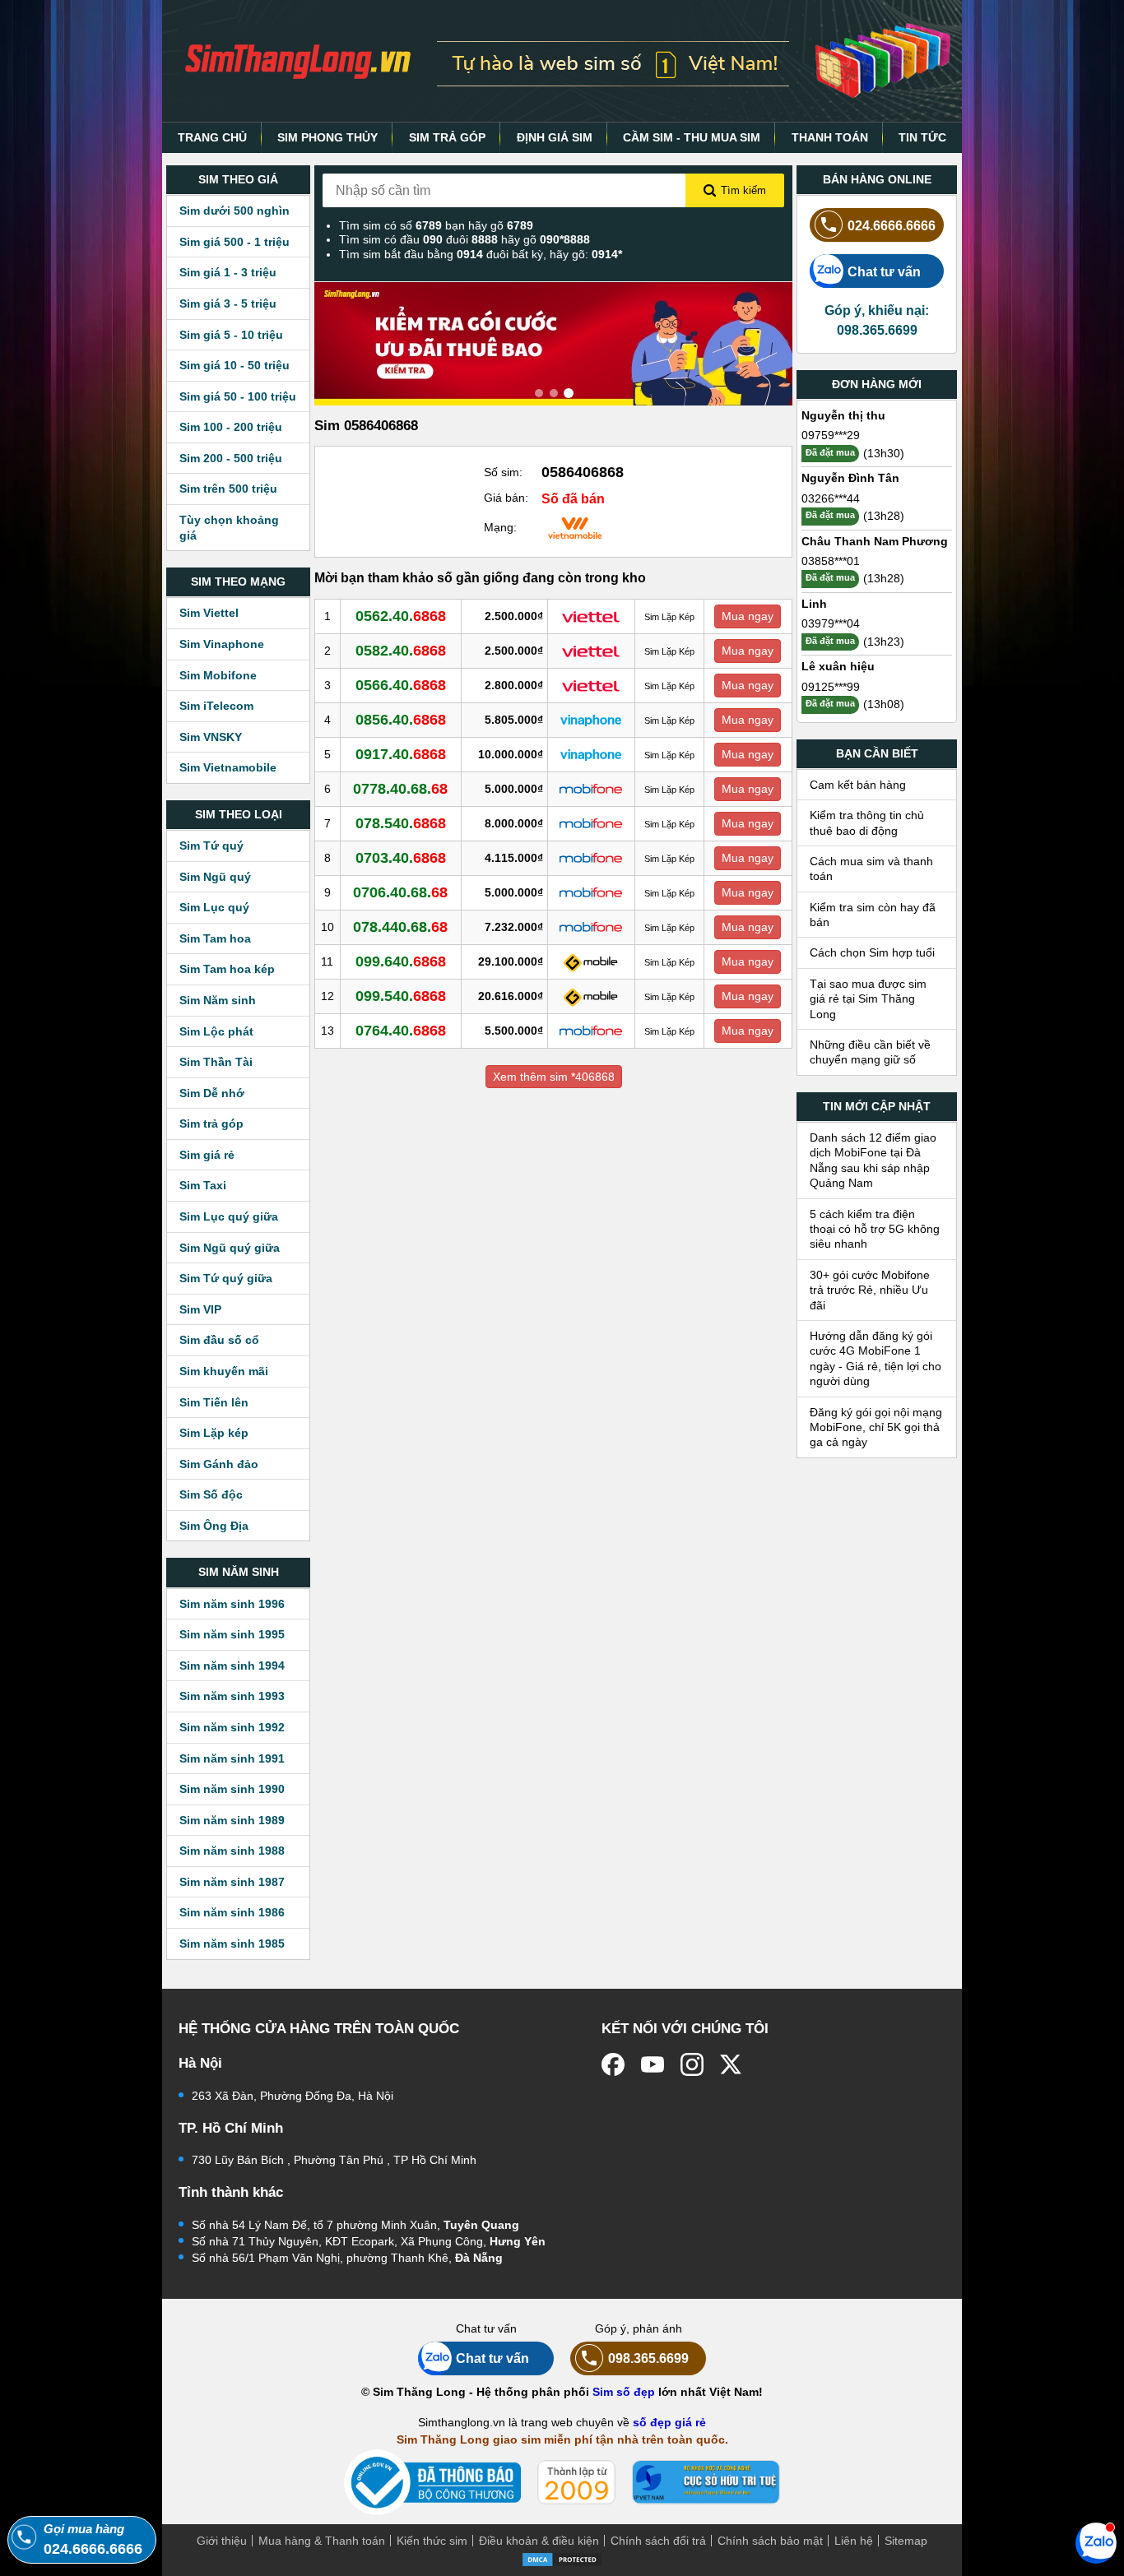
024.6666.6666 (892, 225)
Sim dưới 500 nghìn (235, 211)
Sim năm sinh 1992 (232, 1727)
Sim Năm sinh (218, 1000)
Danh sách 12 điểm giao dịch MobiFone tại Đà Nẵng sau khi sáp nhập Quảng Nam (873, 1160)
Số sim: (503, 472)
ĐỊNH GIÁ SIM (555, 137)
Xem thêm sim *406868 (554, 1077)
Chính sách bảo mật (770, 2541)
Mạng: (500, 527)
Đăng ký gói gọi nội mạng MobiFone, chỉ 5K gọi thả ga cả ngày (876, 1427)
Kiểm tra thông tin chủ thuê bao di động (867, 822)
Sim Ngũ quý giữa (230, 1248)
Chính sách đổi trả (658, 2541)
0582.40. (401, 651)
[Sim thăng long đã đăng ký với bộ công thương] (432, 2483)
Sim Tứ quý (211, 846)
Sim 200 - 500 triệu (231, 458)
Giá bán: (506, 498)
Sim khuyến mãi (224, 1371)
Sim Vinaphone (222, 644)
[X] (732, 2064)
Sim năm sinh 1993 (232, 1696)
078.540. (401, 823)
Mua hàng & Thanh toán (322, 2541)
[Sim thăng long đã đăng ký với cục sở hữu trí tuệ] (706, 2482)
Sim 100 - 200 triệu (231, 427)
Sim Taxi (203, 1185)
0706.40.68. (400, 892)
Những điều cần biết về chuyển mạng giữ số (870, 1052)
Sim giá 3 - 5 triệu (228, 303)
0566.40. (401, 685)
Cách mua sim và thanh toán (871, 869)
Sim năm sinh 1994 (232, 1666)
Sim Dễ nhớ (212, 1093)
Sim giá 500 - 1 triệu (235, 242)
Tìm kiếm (743, 190)
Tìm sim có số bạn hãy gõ (436, 225)
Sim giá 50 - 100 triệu (238, 396)
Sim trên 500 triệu (228, 489)
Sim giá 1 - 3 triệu (228, 272)
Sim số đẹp (624, 2392)
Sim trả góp (211, 1124)
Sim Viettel (209, 613)
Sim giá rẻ (207, 1155)
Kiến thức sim (432, 2541)
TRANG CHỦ (212, 137)
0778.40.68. (400, 789)
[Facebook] (613, 2064)
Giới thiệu (222, 2541)
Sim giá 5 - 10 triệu (231, 335)
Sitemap (906, 2541)
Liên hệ (854, 2541)
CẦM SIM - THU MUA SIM (692, 137)
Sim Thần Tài (216, 1062)
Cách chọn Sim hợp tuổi (872, 952)
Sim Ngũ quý (215, 877)
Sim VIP (200, 1309)
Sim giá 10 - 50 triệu (235, 365)
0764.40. (401, 1031)
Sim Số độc (211, 1494)
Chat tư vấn (884, 271)
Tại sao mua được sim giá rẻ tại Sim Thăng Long (868, 999)
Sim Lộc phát (216, 1031)
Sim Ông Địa (214, 1526)
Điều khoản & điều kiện (539, 2541)
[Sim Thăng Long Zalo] (1096, 2542)
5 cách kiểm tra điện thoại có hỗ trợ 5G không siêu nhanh (875, 1229)
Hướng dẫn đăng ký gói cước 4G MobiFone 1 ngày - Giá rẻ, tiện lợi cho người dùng (876, 1358)
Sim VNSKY (211, 737)
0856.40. (401, 720)
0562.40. (401, 616)
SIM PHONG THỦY (327, 137)
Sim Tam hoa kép (227, 969)
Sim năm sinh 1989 (232, 1820)
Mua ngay (748, 616)
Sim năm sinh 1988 (232, 1851)
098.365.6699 (648, 2358)
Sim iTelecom (216, 706)
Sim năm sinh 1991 (232, 1758)
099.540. (401, 996)
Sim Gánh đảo (219, 1464)
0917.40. (401, 754)
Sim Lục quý (214, 907)
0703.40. (401, 858)
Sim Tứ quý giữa (226, 1278)
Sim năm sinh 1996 (232, 1604)
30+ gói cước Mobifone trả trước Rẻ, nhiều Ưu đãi (870, 1290)
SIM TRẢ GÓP (447, 137)
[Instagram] (692, 2064)
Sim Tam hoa (215, 938)
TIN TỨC (922, 137)
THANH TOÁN (830, 137)
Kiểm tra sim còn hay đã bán (873, 915)
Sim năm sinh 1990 (232, 1789)
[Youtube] (653, 2064)
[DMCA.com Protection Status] (562, 2558)
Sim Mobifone (218, 675)
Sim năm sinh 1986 (232, 1912)
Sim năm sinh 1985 (232, 1944)
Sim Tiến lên (214, 1402)
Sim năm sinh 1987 (232, 1882)
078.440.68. (400, 927)
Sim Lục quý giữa (229, 1216)
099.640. (401, 961)
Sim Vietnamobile (228, 767)
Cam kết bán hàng (858, 785)
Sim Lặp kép (214, 1433)
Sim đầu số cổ (219, 1340)
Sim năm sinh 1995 (232, 1634)
